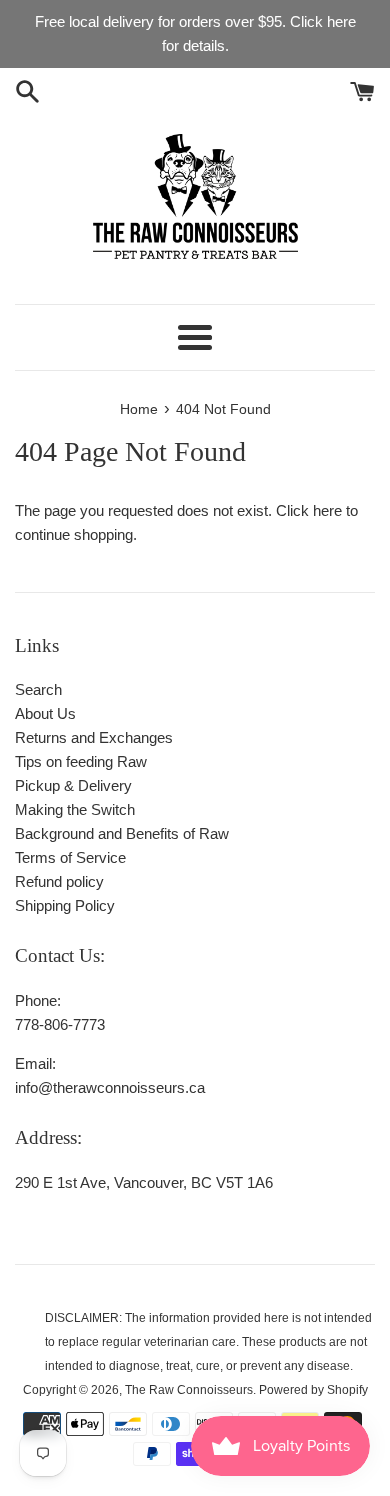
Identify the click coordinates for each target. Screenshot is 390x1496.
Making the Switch (75, 809)
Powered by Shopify (313, 1390)
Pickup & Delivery (73, 785)
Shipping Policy (65, 905)
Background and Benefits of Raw (122, 833)
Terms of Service (70, 857)
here (327, 510)
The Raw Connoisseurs (189, 1390)
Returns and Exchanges (94, 737)
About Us (45, 713)
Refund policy (59, 881)
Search (38, 689)
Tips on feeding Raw (81, 761)
